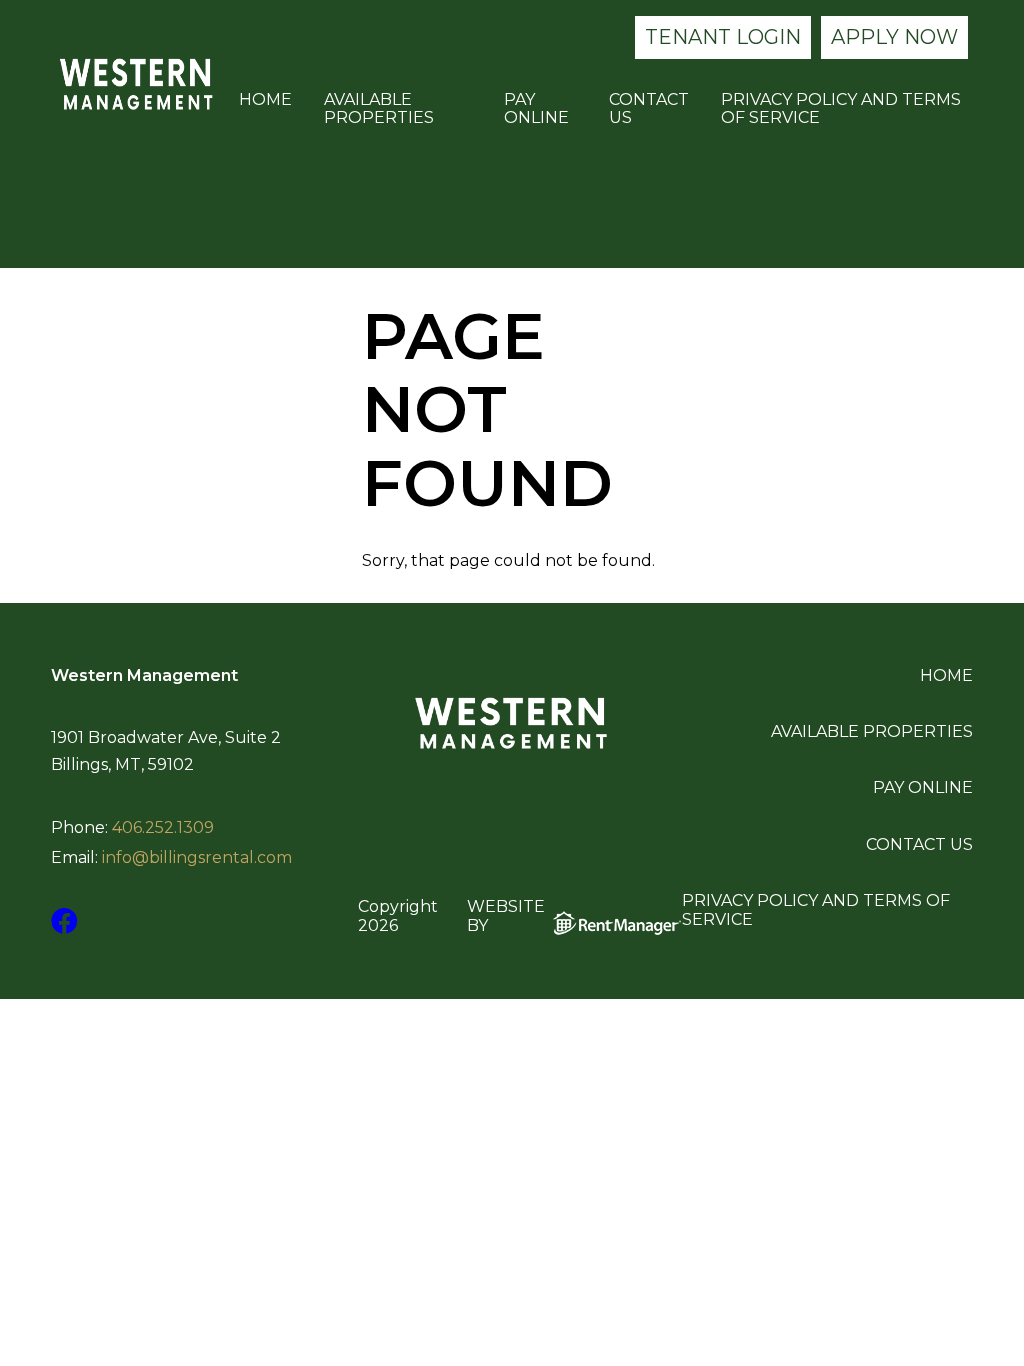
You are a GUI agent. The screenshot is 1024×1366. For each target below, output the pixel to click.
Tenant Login (723, 37)
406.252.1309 (163, 828)
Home (265, 100)
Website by (506, 916)
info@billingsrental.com (197, 858)
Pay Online (536, 109)
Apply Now (894, 37)
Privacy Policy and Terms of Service (841, 109)
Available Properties (379, 109)
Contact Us (649, 109)
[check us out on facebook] (64, 921)
